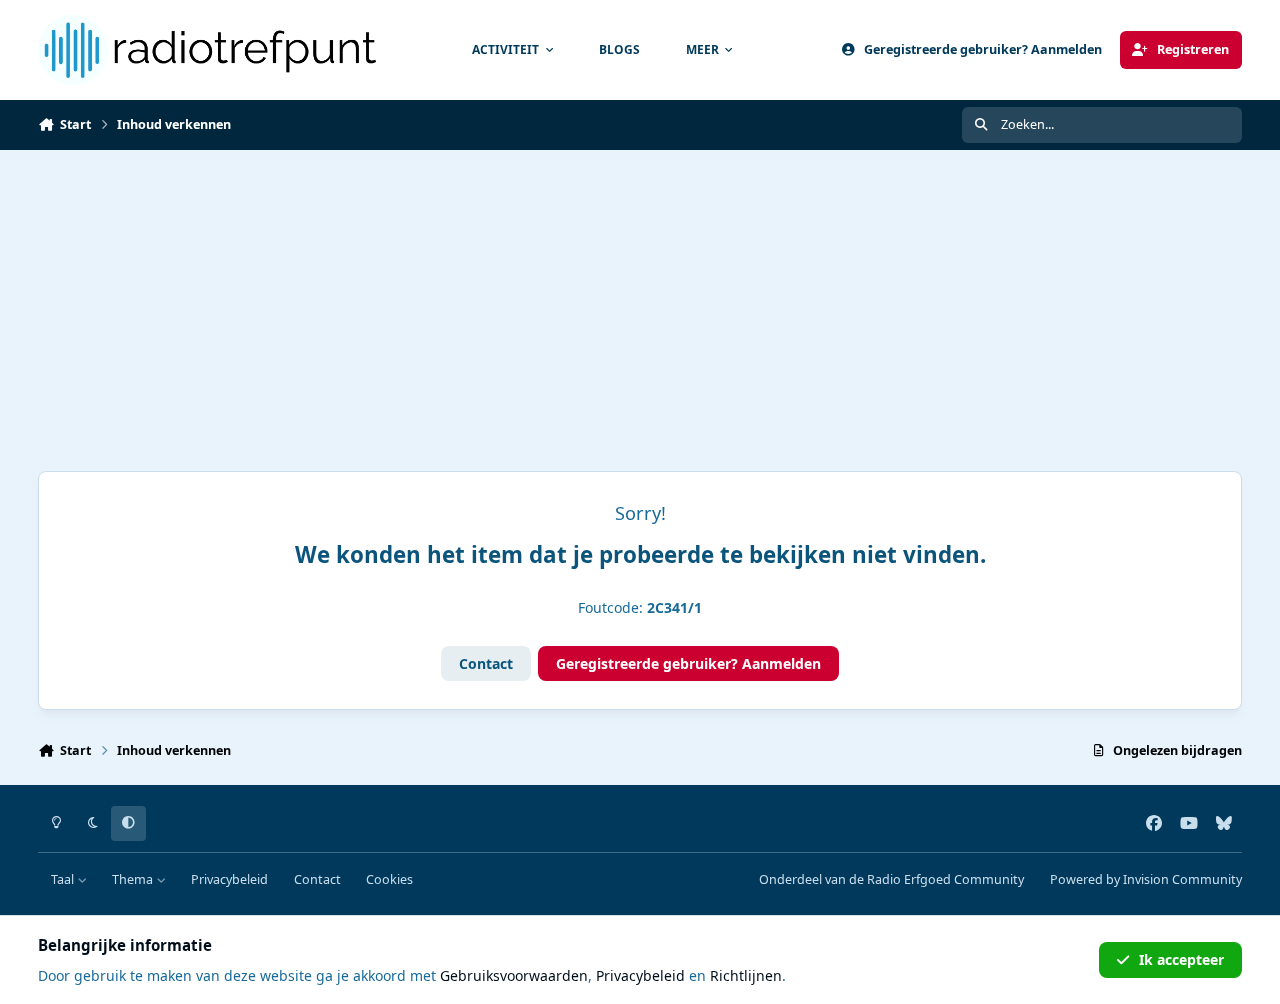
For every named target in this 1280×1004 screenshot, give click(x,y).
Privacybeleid (229, 879)
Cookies (389, 879)
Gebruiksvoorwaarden (514, 975)
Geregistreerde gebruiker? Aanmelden (688, 663)
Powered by (1146, 879)
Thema (134, 879)
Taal (64, 879)
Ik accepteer (1181, 959)
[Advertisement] (640, 300)
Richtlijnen (746, 975)
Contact (486, 663)
